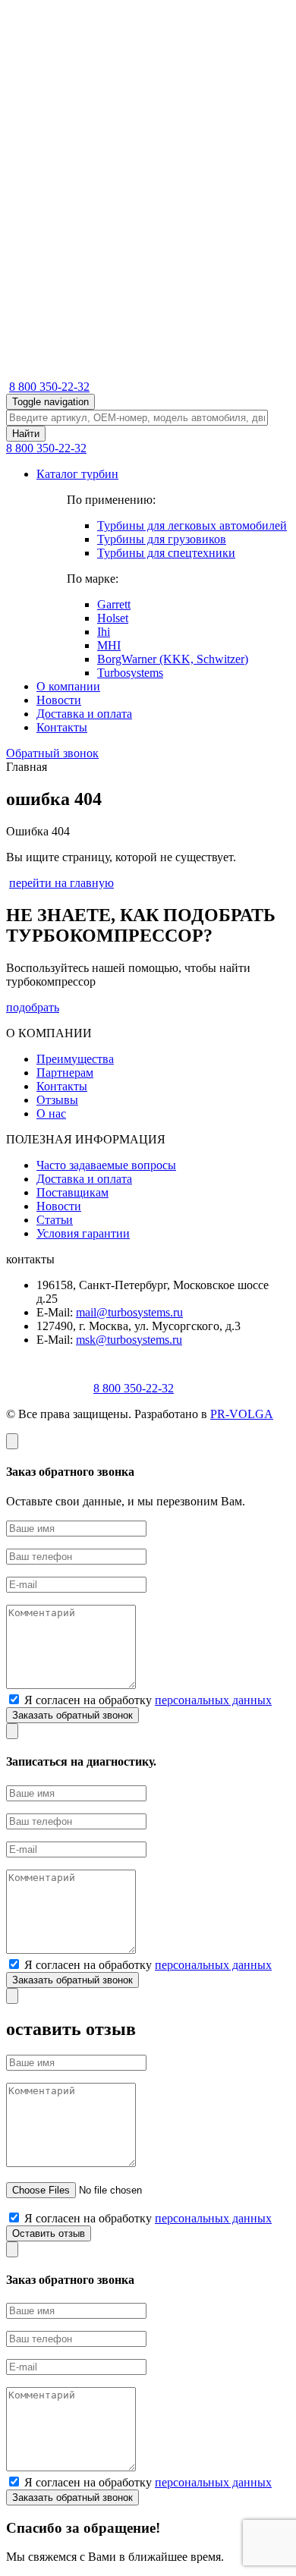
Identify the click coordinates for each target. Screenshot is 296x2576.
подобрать (33, 1007)
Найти (26, 434)
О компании (68, 686)
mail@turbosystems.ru (129, 1312)
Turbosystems (130, 673)
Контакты (62, 727)
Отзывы (57, 1100)
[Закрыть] (12, 1441)
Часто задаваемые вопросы (106, 1165)
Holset (113, 618)
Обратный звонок (52, 753)
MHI (109, 645)
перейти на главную (61, 883)
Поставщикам (72, 1192)
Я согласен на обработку (146, 1700)
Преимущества (75, 1059)
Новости (59, 700)
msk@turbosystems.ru (129, 1340)
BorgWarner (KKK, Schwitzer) (173, 659)
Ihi (104, 632)
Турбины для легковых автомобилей (192, 525)
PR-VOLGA (242, 1414)
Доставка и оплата (84, 714)
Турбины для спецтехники (166, 553)
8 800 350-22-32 (49, 387)
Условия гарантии (83, 1233)
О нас (51, 1113)
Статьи (55, 1220)
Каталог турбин (77, 474)
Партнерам (65, 1073)
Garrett (114, 604)
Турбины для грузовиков (162, 539)
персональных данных (213, 1700)
